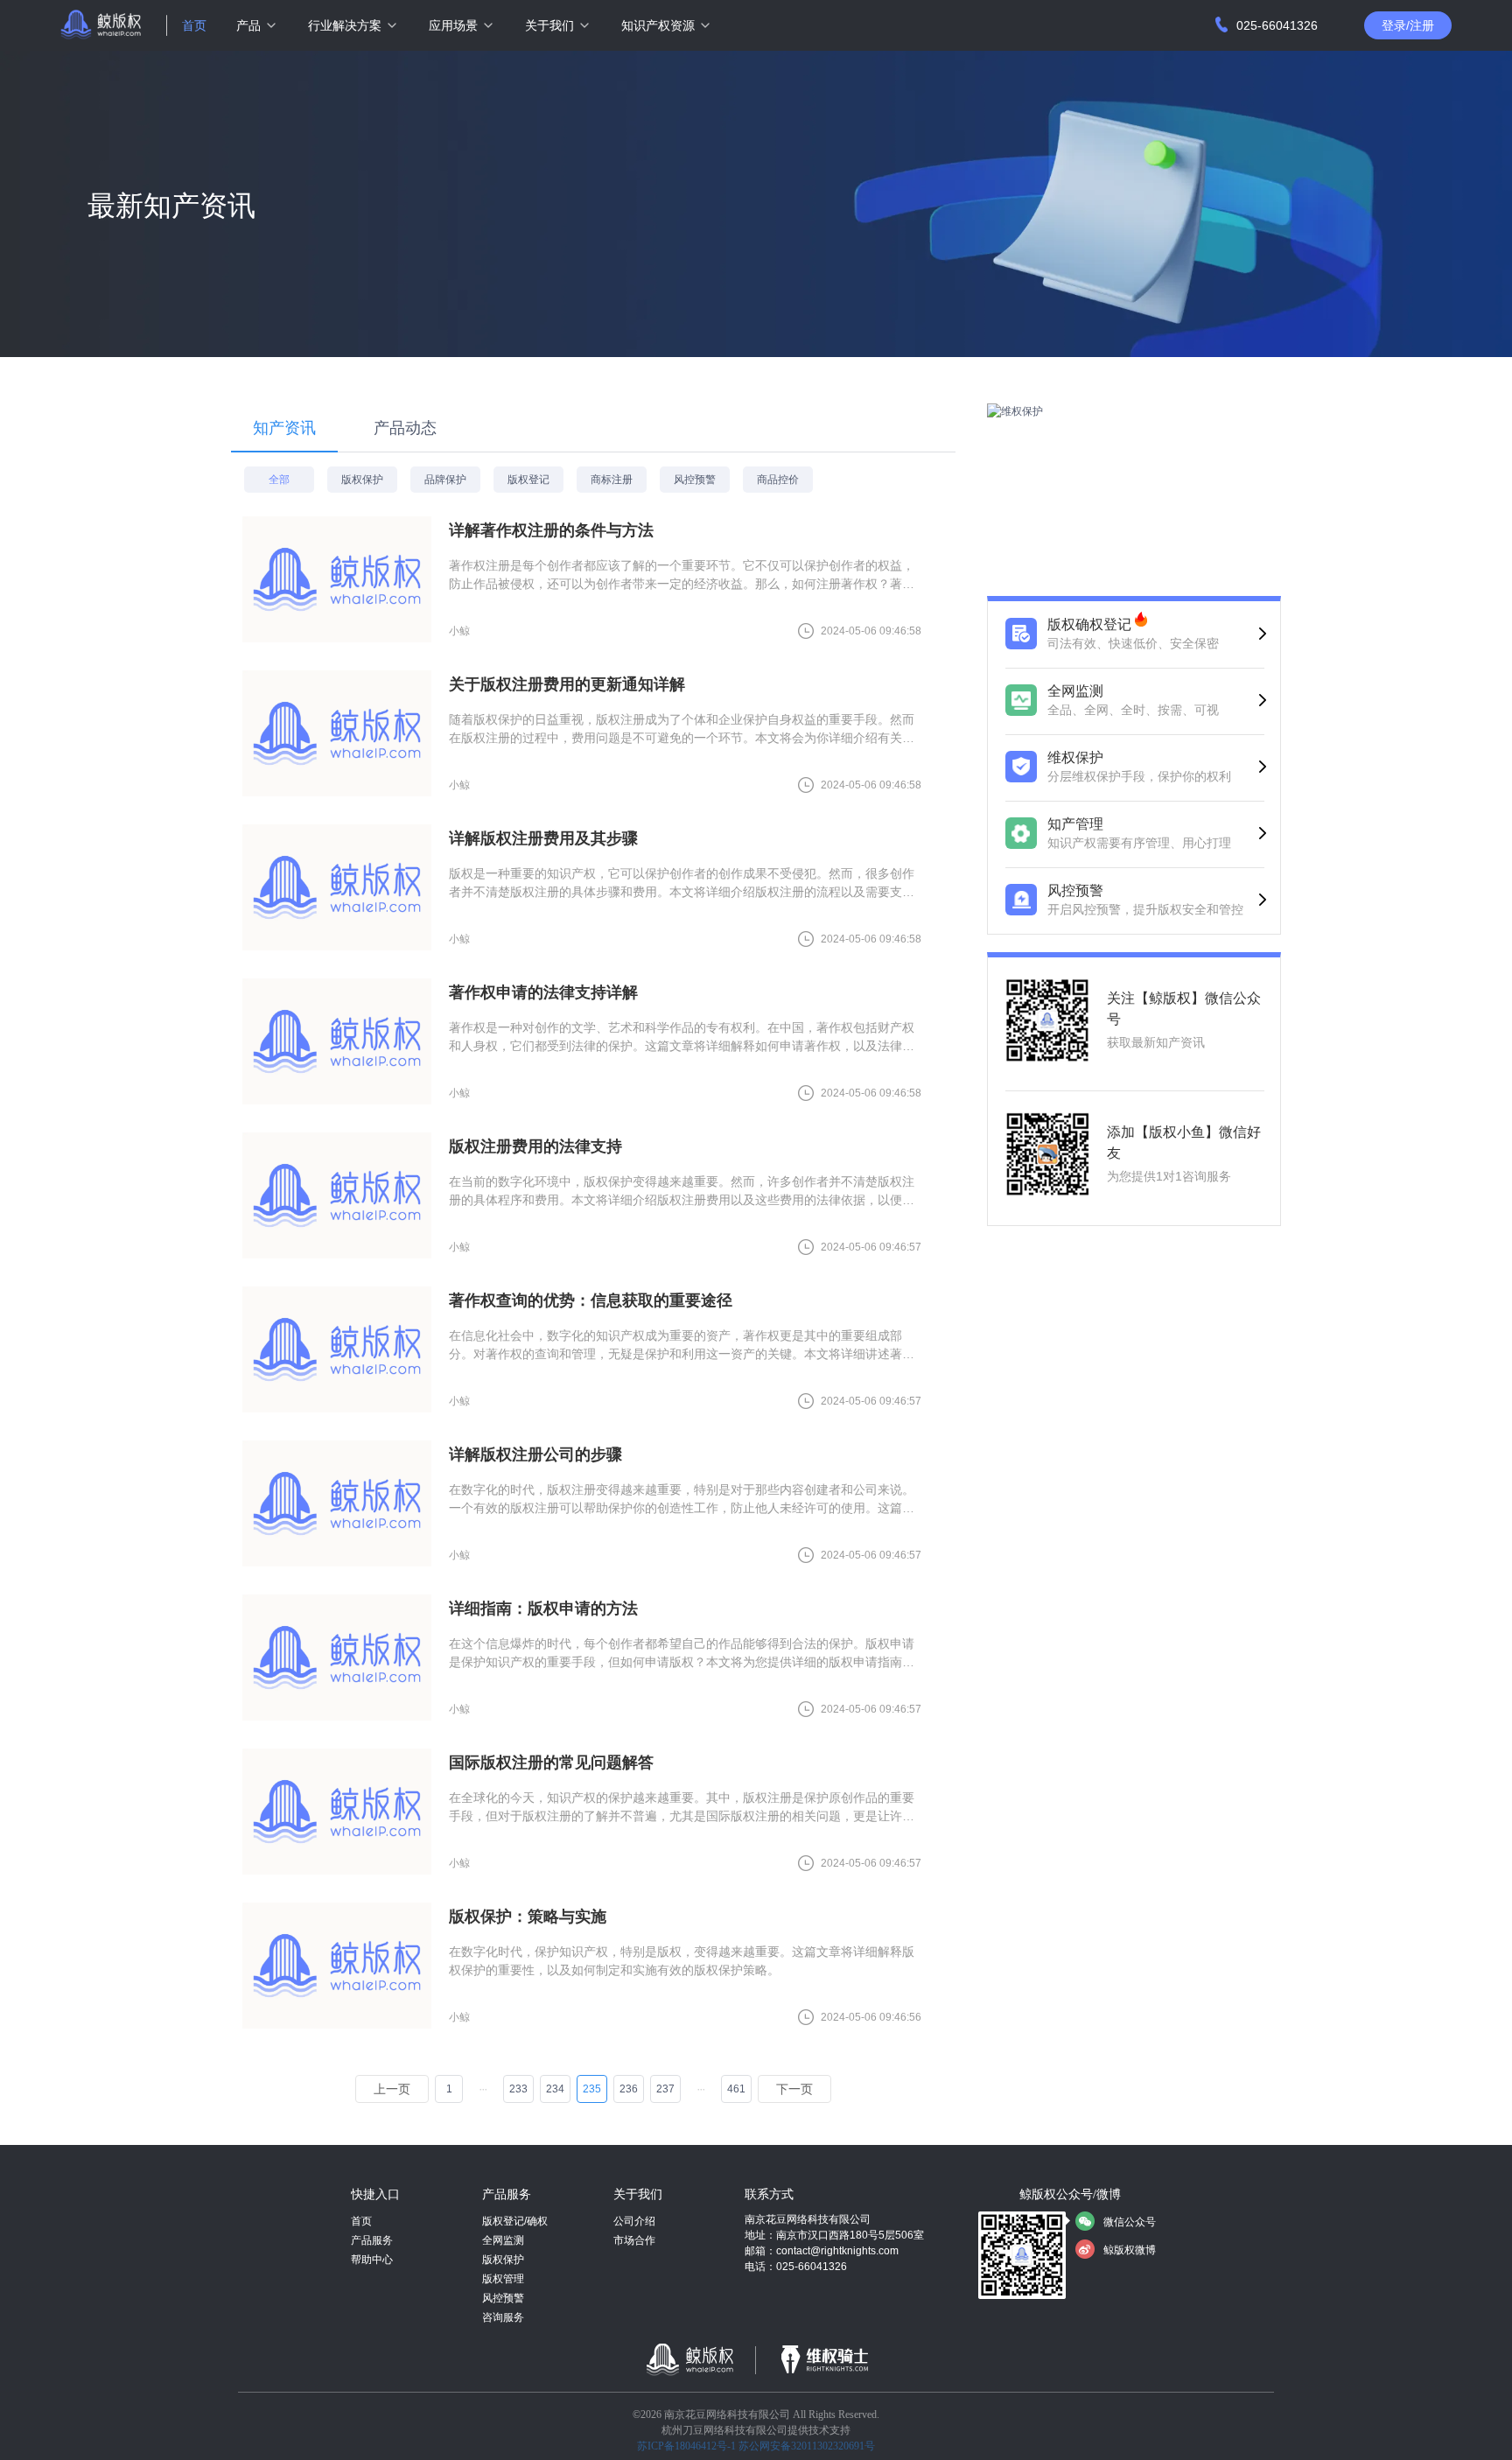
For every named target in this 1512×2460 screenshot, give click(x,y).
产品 (248, 25)
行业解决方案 (345, 25)
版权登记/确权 (515, 2221)
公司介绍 (634, 2221)
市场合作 (634, 2240)
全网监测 (503, 2240)
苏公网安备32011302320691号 (807, 2446)
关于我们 (549, 25)
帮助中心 (372, 2260)
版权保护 (503, 2260)
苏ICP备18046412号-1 (686, 2446)
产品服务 (372, 2240)
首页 (194, 25)
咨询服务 (503, 2317)
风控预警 (503, 2298)
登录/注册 (1408, 25)
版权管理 (503, 2279)
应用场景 (453, 25)
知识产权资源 (658, 25)
